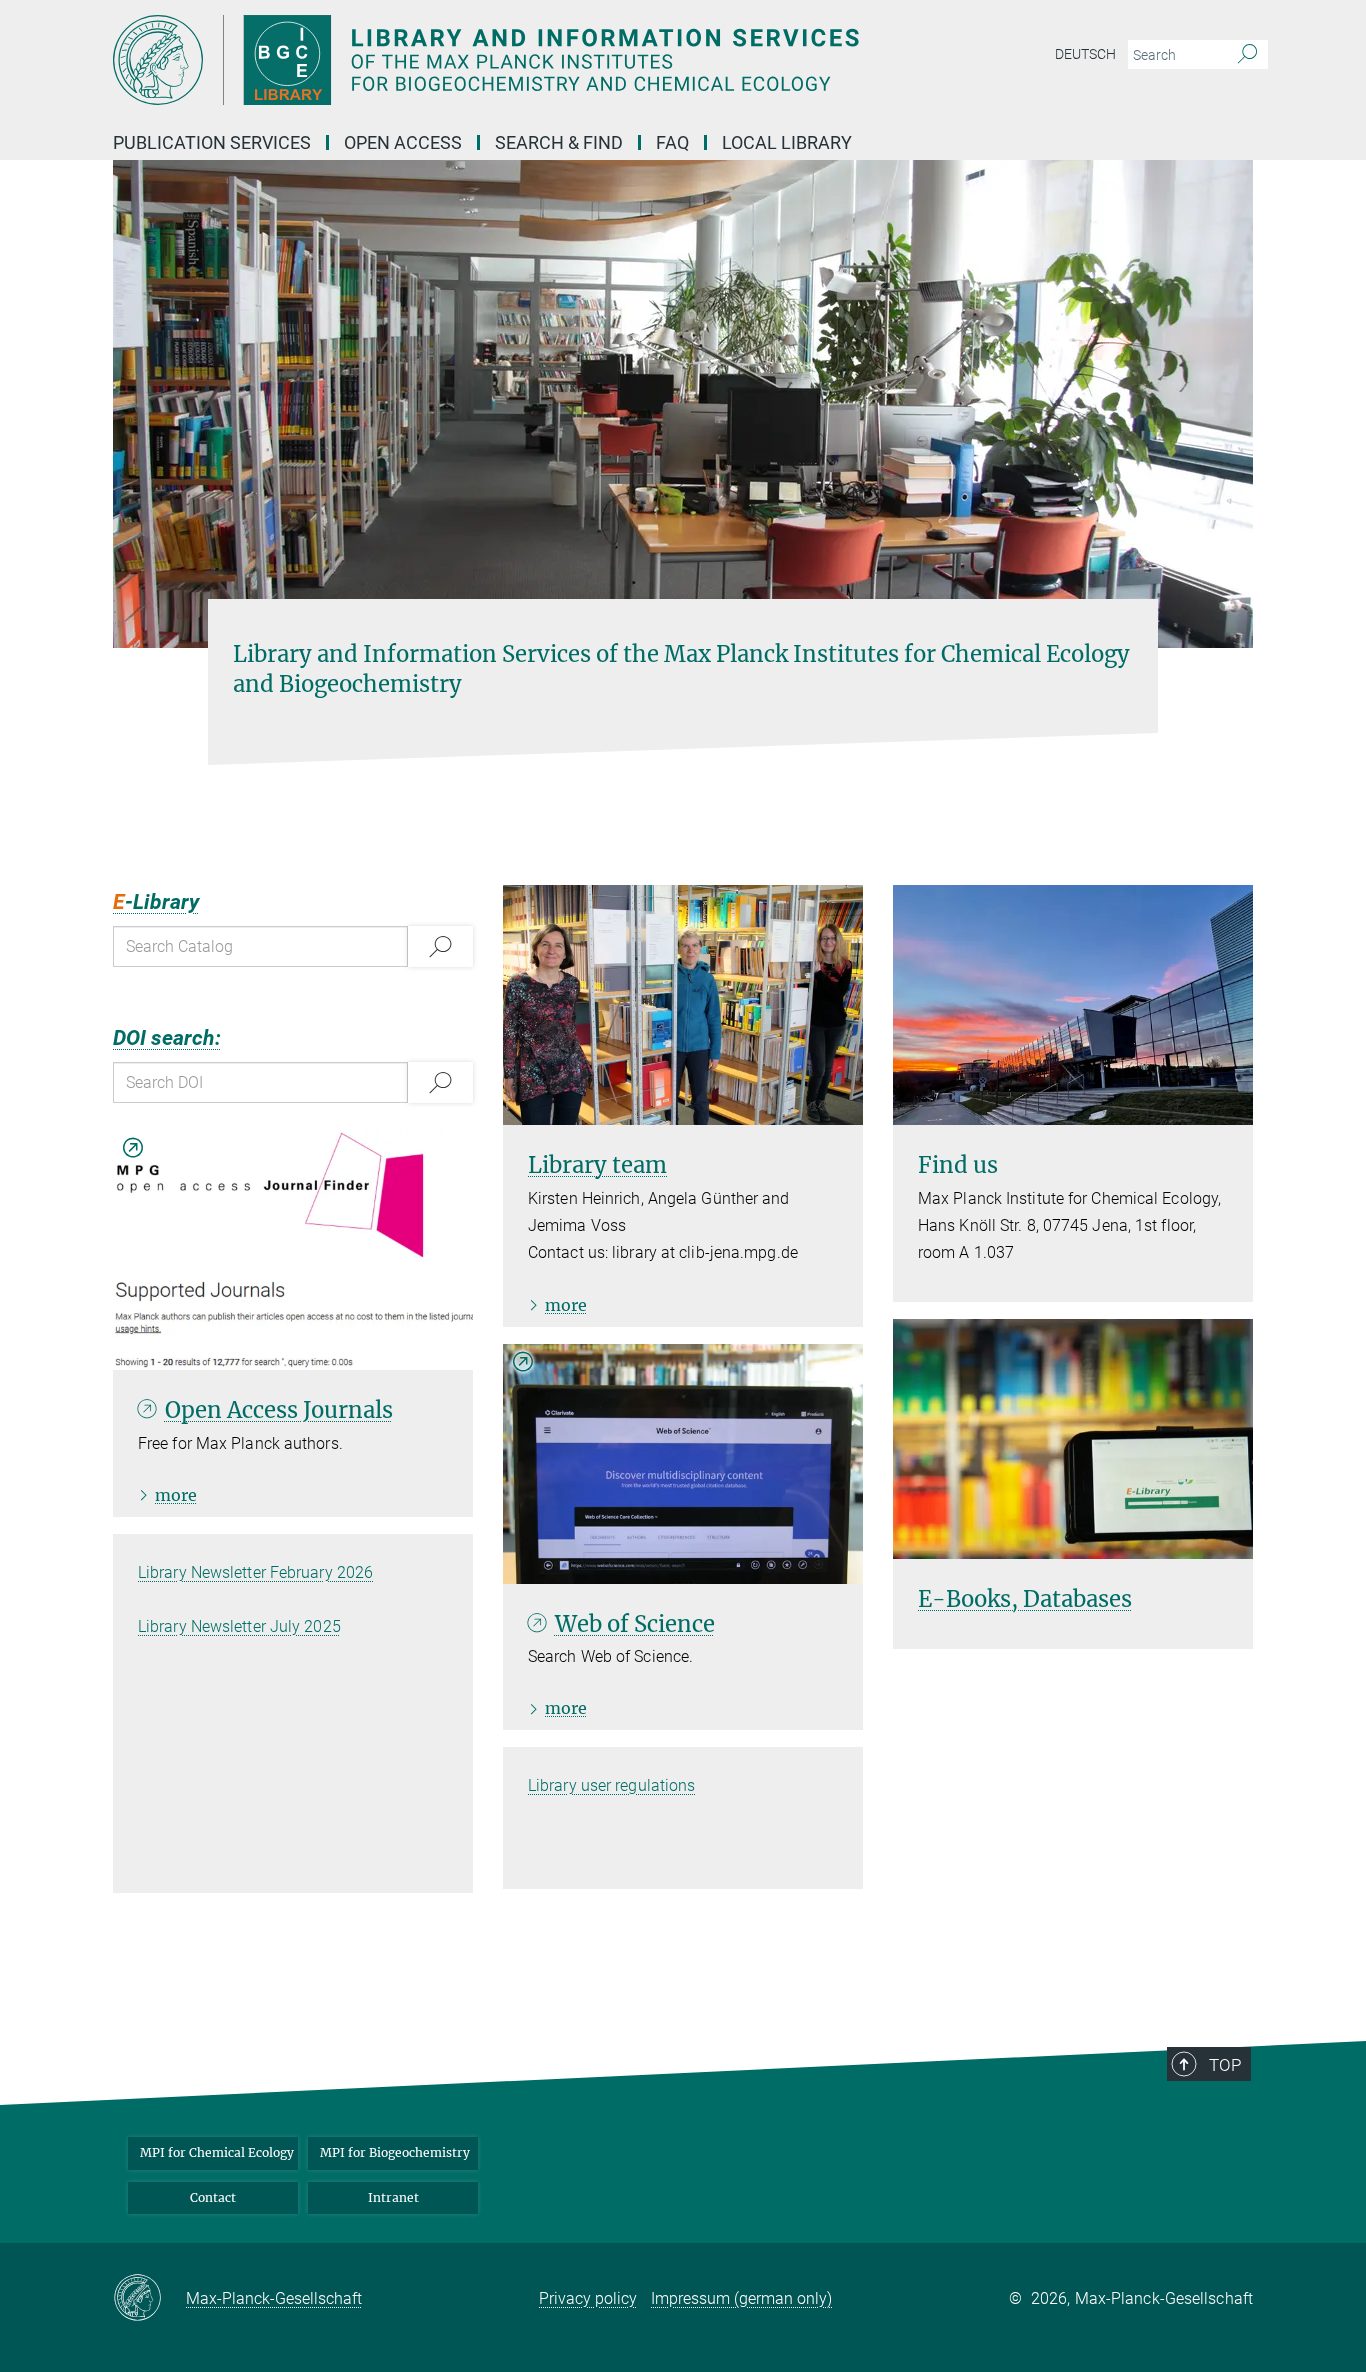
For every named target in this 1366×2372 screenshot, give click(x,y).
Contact (213, 2197)
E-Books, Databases (1025, 1599)
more (176, 1495)
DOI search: (167, 1038)
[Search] (1247, 55)
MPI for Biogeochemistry (395, 2152)
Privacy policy (588, 2298)
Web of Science (635, 1624)
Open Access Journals (279, 1410)
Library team (597, 1165)
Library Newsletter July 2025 (239, 1626)
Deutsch (1085, 54)
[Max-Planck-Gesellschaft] (149, 2299)
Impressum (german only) (741, 2298)
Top (1225, 2065)
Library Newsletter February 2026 (255, 1572)
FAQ (672, 142)
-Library (156, 902)
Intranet (393, 2197)
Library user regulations (611, 1785)
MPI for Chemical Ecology (217, 2152)
